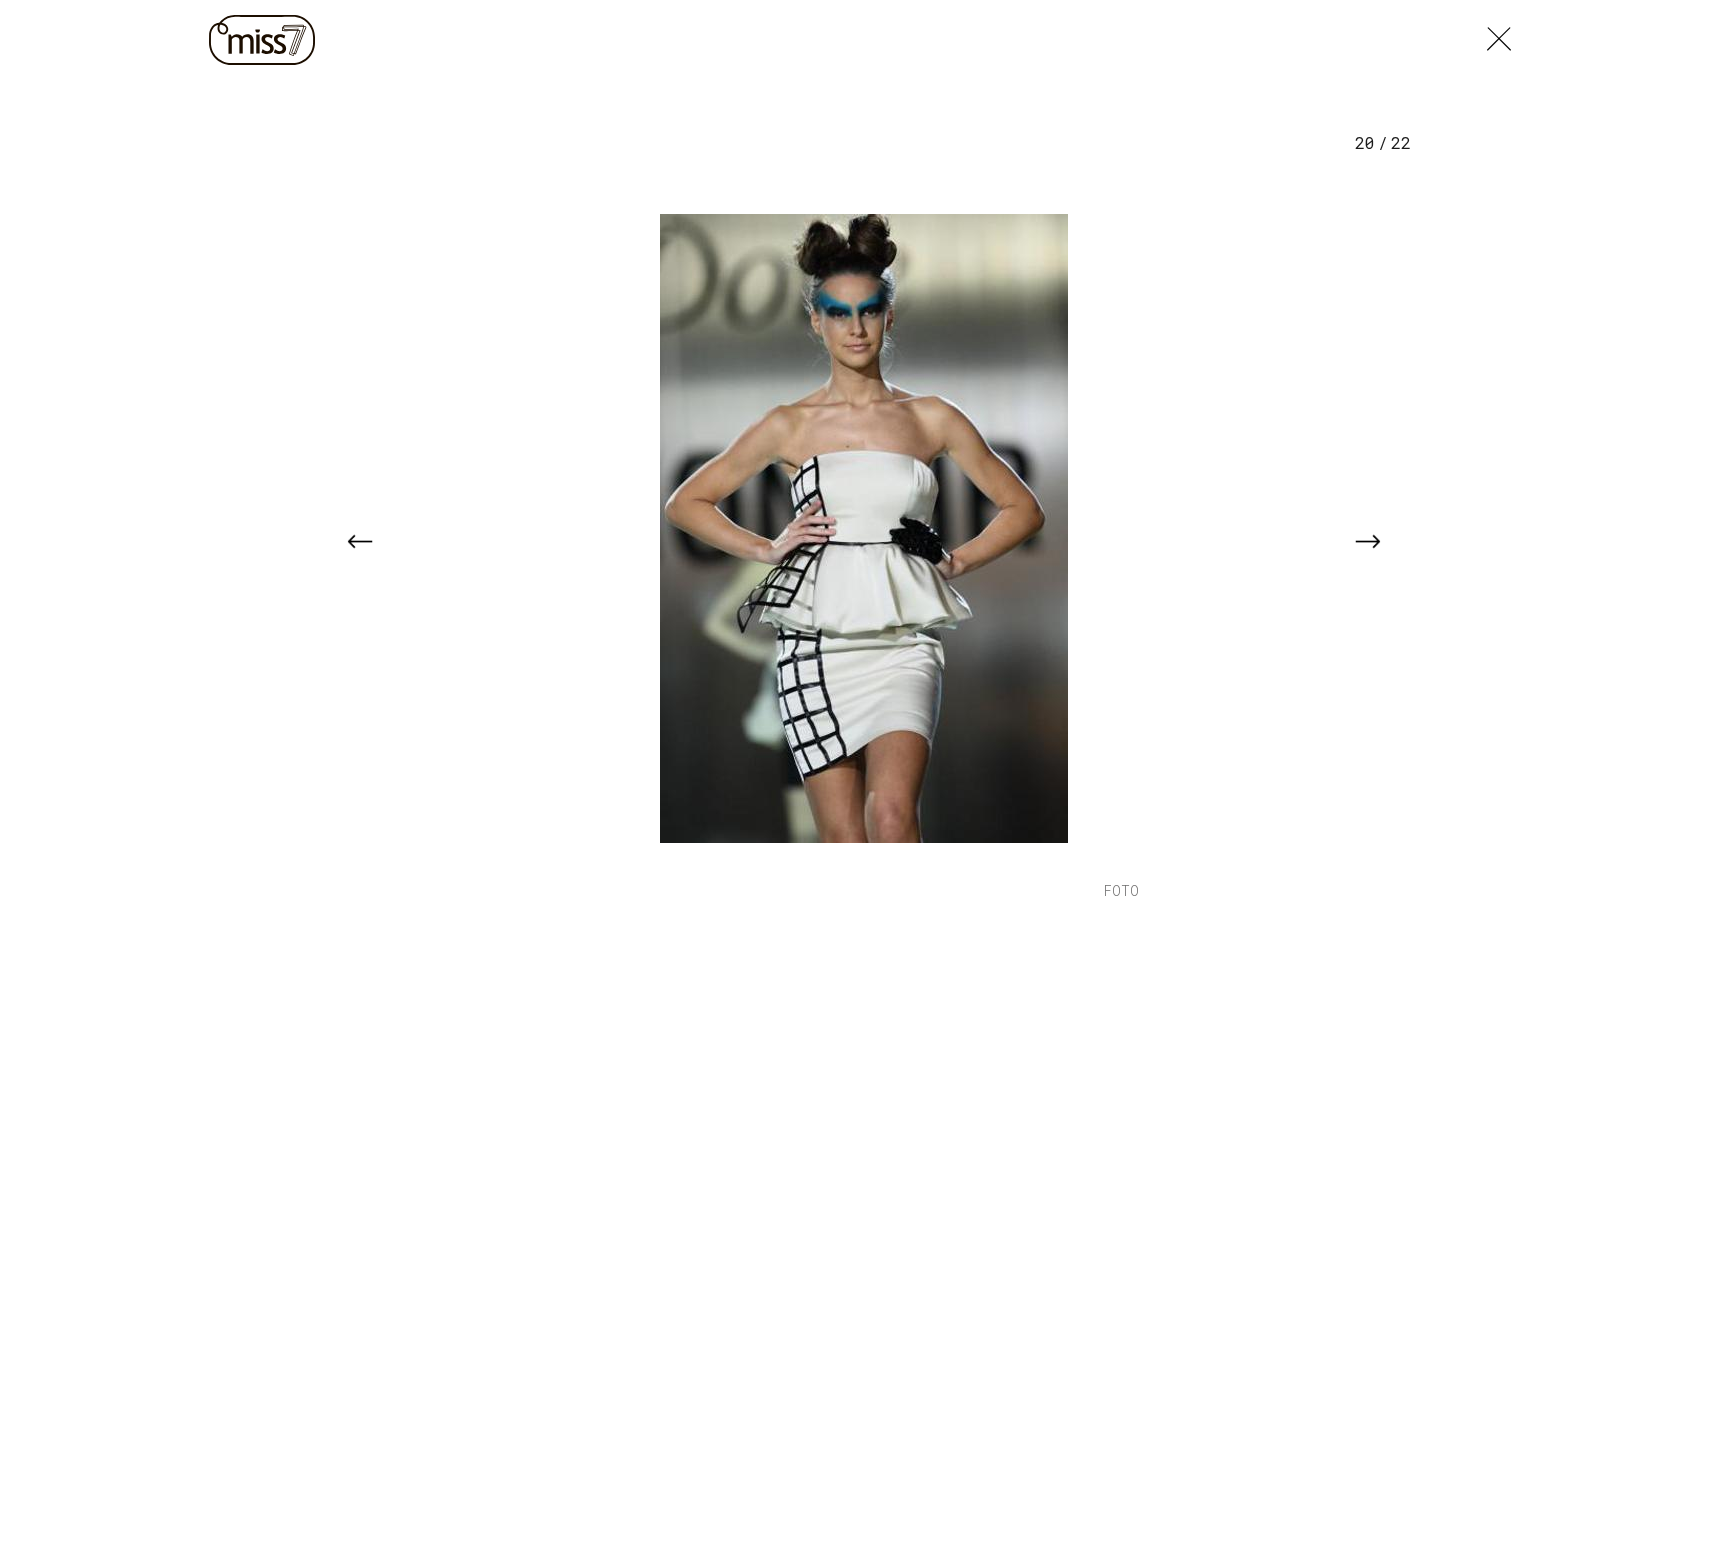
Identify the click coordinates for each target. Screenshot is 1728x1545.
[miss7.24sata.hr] (267, 40)
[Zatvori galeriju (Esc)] (1499, 34)
